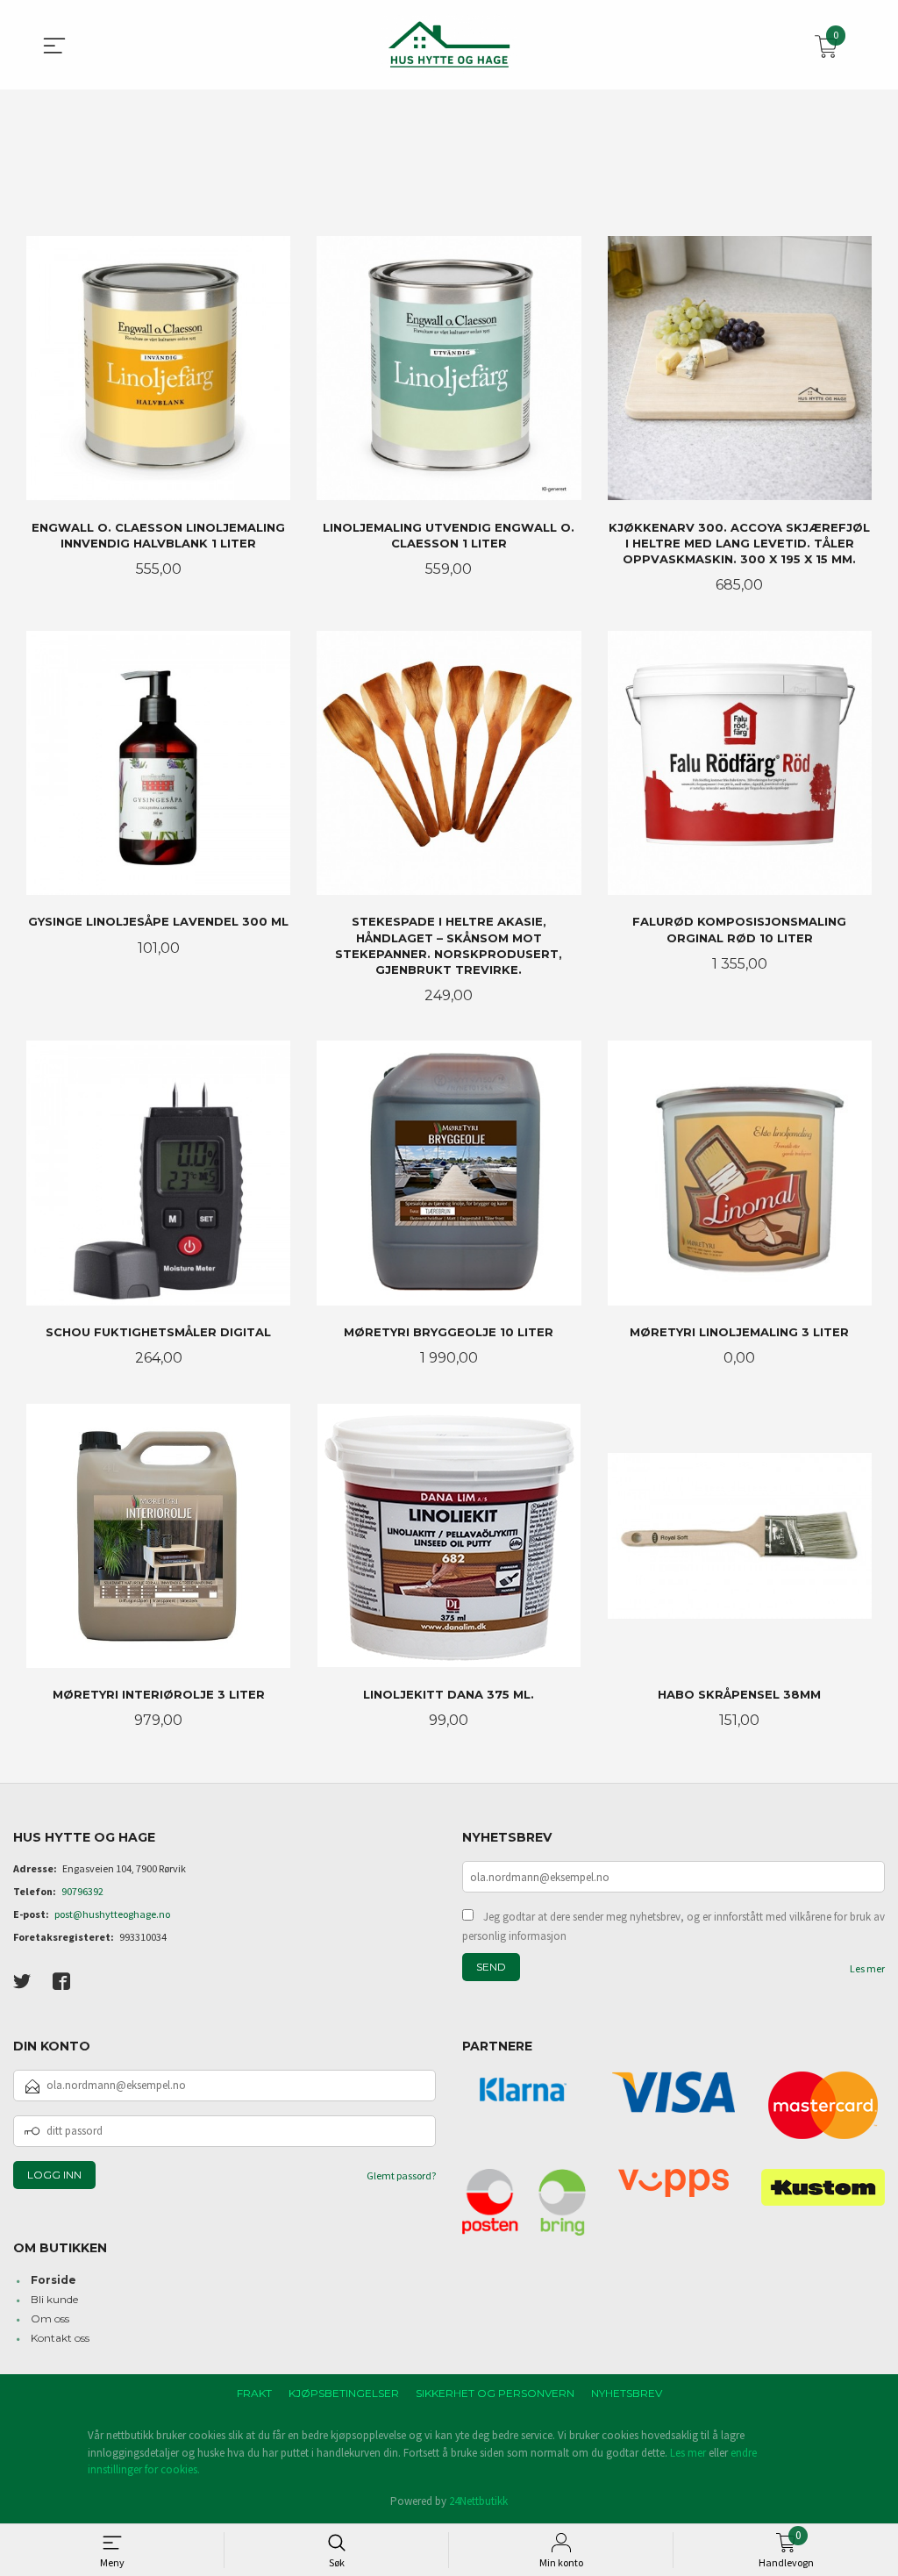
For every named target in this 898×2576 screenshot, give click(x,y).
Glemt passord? (401, 2175)
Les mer (867, 1968)
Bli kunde (54, 2299)
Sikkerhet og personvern (495, 2393)
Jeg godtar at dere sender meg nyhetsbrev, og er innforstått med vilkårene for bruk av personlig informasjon (673, 1926)
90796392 (82, 1891)
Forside (53, 2280)
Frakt (254, 2393)
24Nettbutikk (478, 2501)
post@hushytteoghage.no (112, 1914)
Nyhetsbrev (627, 2393)
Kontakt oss (60, 2338)
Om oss (50, 2318)
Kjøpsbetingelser (344, 2393)
